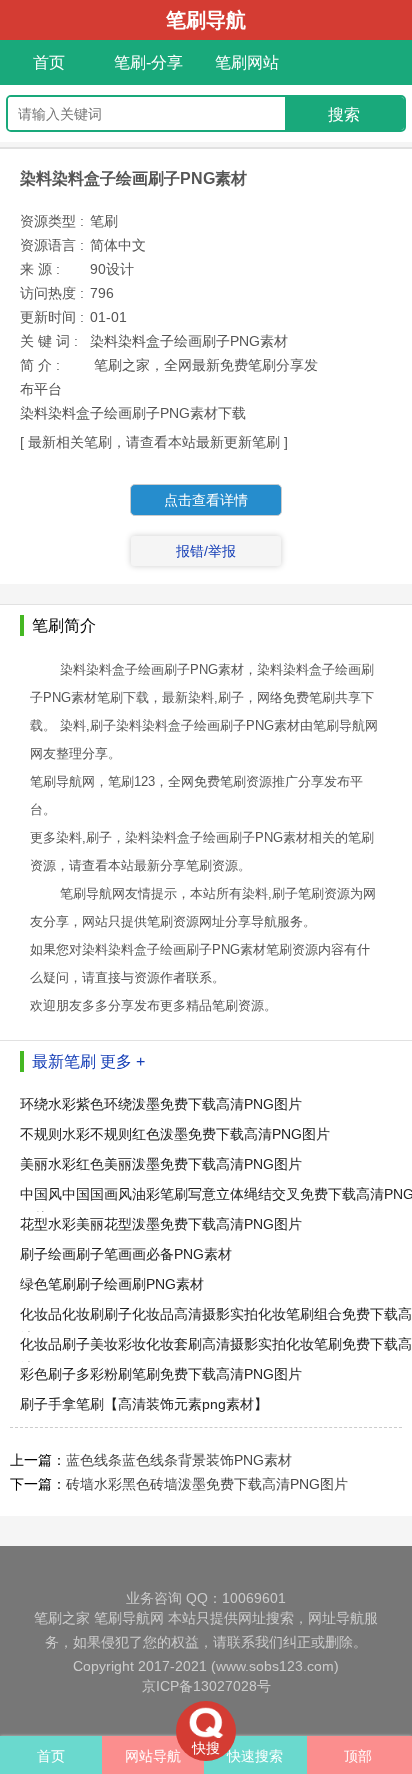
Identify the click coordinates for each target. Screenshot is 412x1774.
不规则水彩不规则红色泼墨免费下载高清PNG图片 (175, 1134)
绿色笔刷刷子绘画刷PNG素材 (112, 1284)
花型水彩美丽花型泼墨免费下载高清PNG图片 (161, 1224)
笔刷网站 (247, 62)
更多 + (122, 1061)
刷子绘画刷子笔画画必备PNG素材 (126, 1254)
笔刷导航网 (129, 1618)
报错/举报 (206, 551)
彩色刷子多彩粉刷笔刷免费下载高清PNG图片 (161, 1374)
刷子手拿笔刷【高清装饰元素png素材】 (144, 1404)
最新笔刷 (64, 1061)
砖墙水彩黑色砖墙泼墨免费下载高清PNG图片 (207, 1484)
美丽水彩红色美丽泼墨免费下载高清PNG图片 (161, 1164)
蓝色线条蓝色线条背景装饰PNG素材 (179, 1460)
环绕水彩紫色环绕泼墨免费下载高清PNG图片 (161, 1104)
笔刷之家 (62, 1618)
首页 (49, 62)
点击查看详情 (206, 500)
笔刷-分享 (148, 62)
